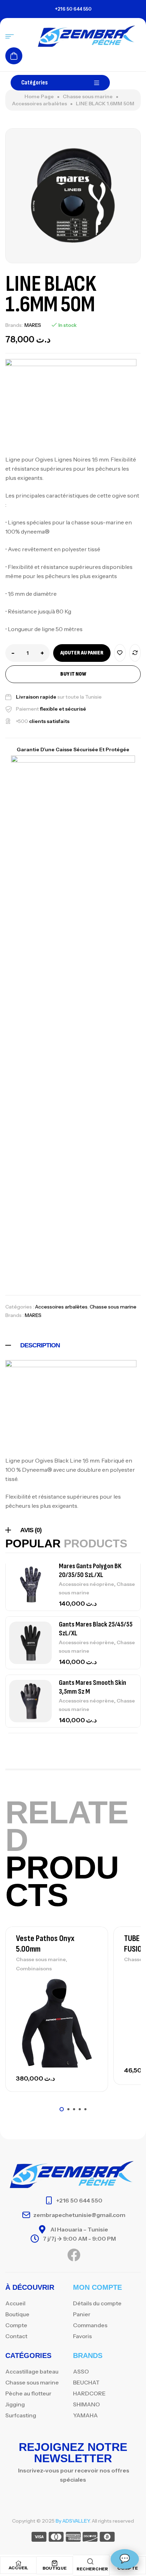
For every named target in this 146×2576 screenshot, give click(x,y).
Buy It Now (73, 674)
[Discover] (90, 2538)
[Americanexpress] (73, 2538)
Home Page (39, 96)
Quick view (90, 2015)
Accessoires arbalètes (40, 104)
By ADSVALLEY (73, 2521)
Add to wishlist (120, 653)
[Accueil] (18, 2563)
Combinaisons (34, 1969)
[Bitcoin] (107, 2538)
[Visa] (39, 2538)
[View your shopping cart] (14, 56)
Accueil (18, 2568)
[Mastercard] (56, 2538)
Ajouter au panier (82, 653)
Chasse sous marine (88, 96)
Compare (135, 653)
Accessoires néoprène (86, 1584)
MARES (33, 325)
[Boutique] (55, 2563)
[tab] (73, 1345)
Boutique (55, 2568)
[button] (62, 2109)
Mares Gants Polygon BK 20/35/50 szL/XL (90, 1571)
